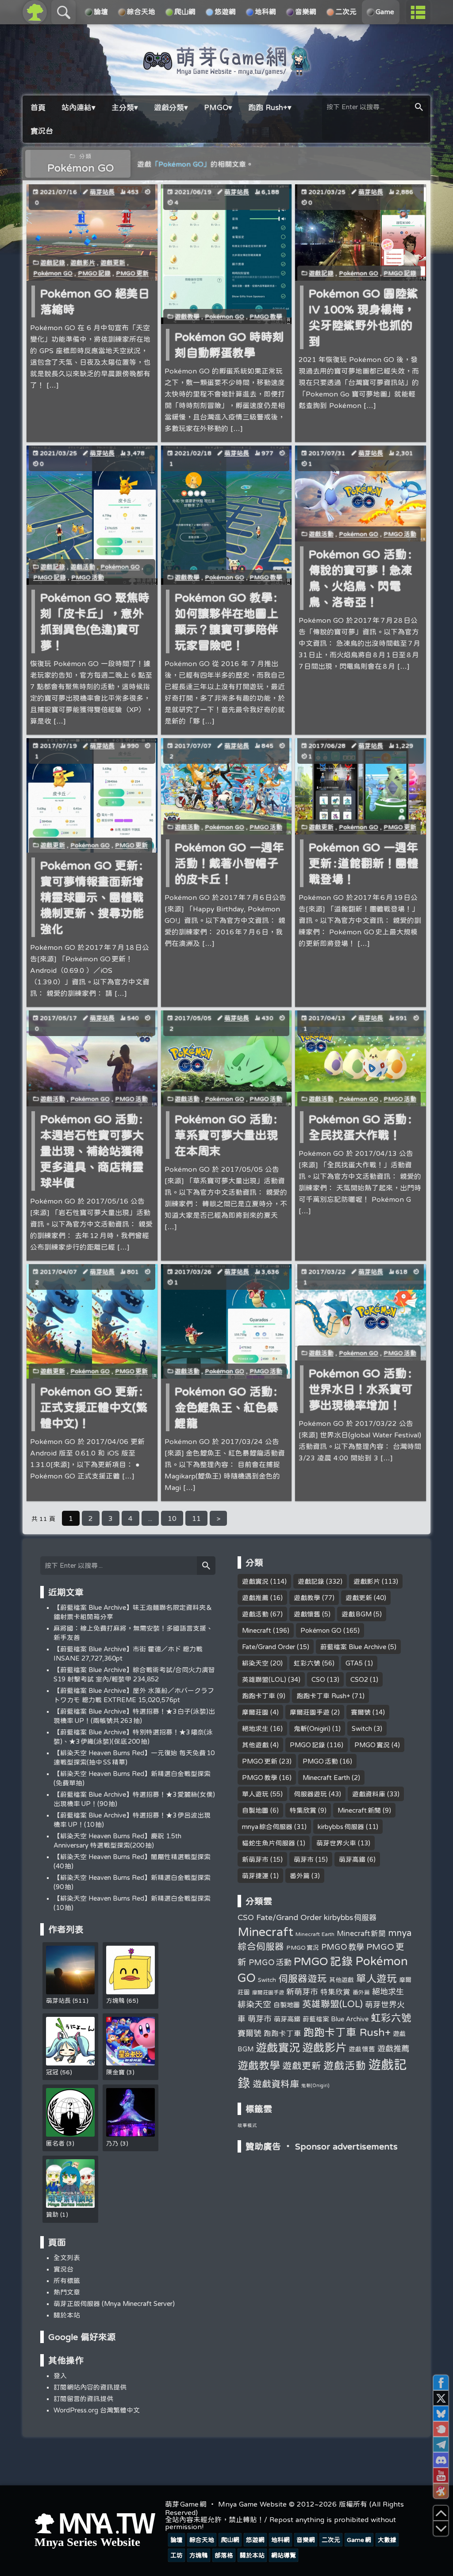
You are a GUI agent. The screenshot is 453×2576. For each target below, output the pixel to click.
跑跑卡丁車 (259, 1696)
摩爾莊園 (255, 1712)
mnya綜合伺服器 (267, 1827)
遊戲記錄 (53, 263)
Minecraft (257, 1630)
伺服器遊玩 (310, 1794)
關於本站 (67, 2315)
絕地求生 (255, 1728)
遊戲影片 (83, 263)
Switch (362, 1728)
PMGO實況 (372, 1745)
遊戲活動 (83, 567)
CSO (318, 1679)
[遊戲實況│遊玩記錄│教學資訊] (226, 72)
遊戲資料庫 (369, 1794)
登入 (60, 2376)
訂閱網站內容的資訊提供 (90, 2387)
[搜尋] (419, 107)
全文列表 (67, 2258)
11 (196, 1518)
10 (172, 1518)
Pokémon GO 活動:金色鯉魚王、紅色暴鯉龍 (226, 1407)
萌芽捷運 (255, 1876)
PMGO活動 (88, 577)
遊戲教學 (187, 316)
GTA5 (354, 1663)
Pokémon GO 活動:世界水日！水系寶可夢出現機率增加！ (361, 1389)
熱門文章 (67, 2292)
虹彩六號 (307, 1663)
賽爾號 (361, 1712)
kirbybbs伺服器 (341, 1827)
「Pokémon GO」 (181, 164)
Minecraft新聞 (359, 1810)
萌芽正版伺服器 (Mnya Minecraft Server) (114, 2304)
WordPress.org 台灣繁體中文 (97, 2410)
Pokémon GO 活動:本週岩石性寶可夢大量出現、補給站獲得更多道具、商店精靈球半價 (92, 1151)
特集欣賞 (303, 1810)
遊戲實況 (255, 1581)
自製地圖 (255, 1810)
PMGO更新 (132, 273)
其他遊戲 (255, 1745)
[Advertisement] (325, 2219)
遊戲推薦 (255, 1598)
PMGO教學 (266, 316)
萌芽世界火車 (336, 1843)
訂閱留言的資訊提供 (83, 2399)
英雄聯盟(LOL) (264, 1679)
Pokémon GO (53, 273)
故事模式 (247, 2125)
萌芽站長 (102, 192)
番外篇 (300, 1876)
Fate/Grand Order (269, 1647)
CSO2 (359, 1679)
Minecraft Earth (326, 1778)
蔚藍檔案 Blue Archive (353, 1647)
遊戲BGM (357, 1614)
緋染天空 (255, 1663)
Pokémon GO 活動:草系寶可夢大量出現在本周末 (226, 1135)
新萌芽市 (255, 1859)
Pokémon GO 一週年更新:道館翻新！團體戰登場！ (364, 863)
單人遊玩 (255, 1794)
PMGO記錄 (94, 273)
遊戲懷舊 (307, 1614)
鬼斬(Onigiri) (312, 1728)
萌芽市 (304, 1859)
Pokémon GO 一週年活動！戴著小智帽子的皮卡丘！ (229, 863)
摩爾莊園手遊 (310, 1712)
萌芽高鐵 (352, 1859)
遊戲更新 (113, 263)
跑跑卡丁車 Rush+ (323, 1696)
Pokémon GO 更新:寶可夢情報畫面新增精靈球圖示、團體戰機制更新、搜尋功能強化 (92, 897)
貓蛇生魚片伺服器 (269, 1843)
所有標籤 (67, 2281)
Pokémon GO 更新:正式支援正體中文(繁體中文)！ (94, 1407)
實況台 (63, 2269)
